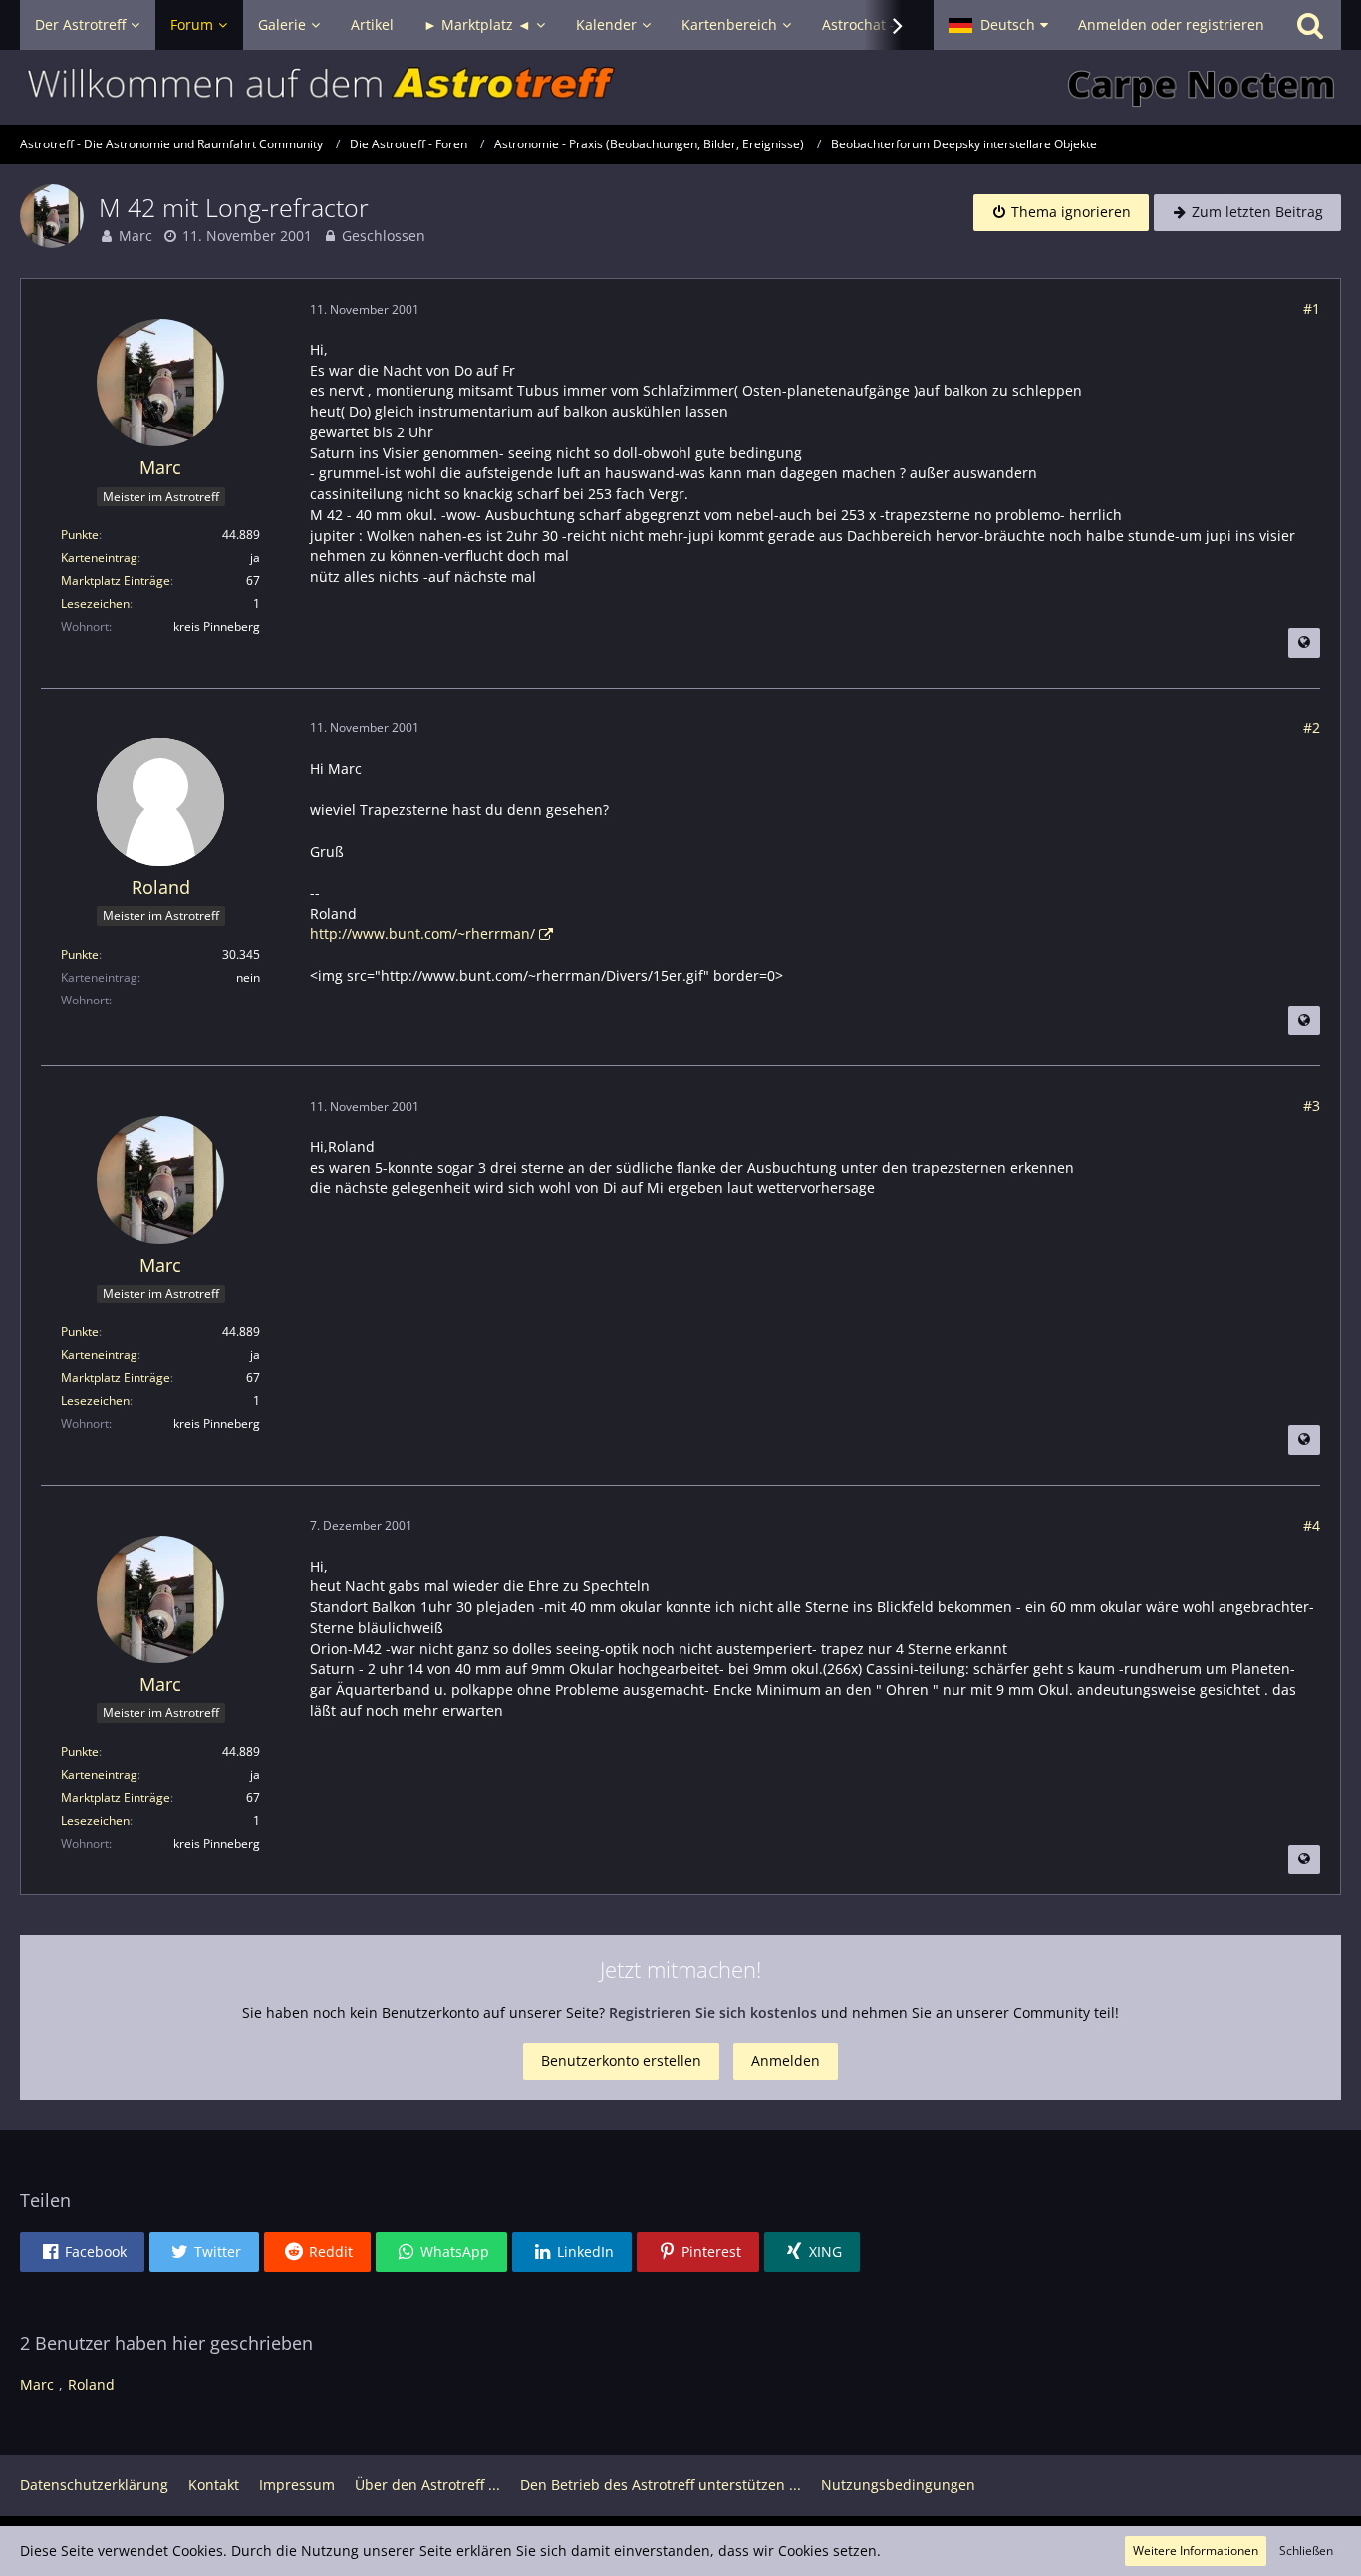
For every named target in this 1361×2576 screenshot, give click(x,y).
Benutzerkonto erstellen (621, 2060)
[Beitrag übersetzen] (1304, 643)
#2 (1312, 728)
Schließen (1306, 2551)
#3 (1312, 1106)
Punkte (80, 535)
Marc (136, 236)
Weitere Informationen (1196, 2551)
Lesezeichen (95, 603)
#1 (1312, 308)
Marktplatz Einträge (116, 580)
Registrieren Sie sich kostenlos (713, 2012)
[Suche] (1310, 25)
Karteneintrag (99, 558)
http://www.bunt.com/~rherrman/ (422, 933)
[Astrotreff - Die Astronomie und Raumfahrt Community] (680, 87)
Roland (91, 2384)
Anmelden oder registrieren (1171, 24)
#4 (1312, 1525)
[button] (998, 25)
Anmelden (786, 2060)
